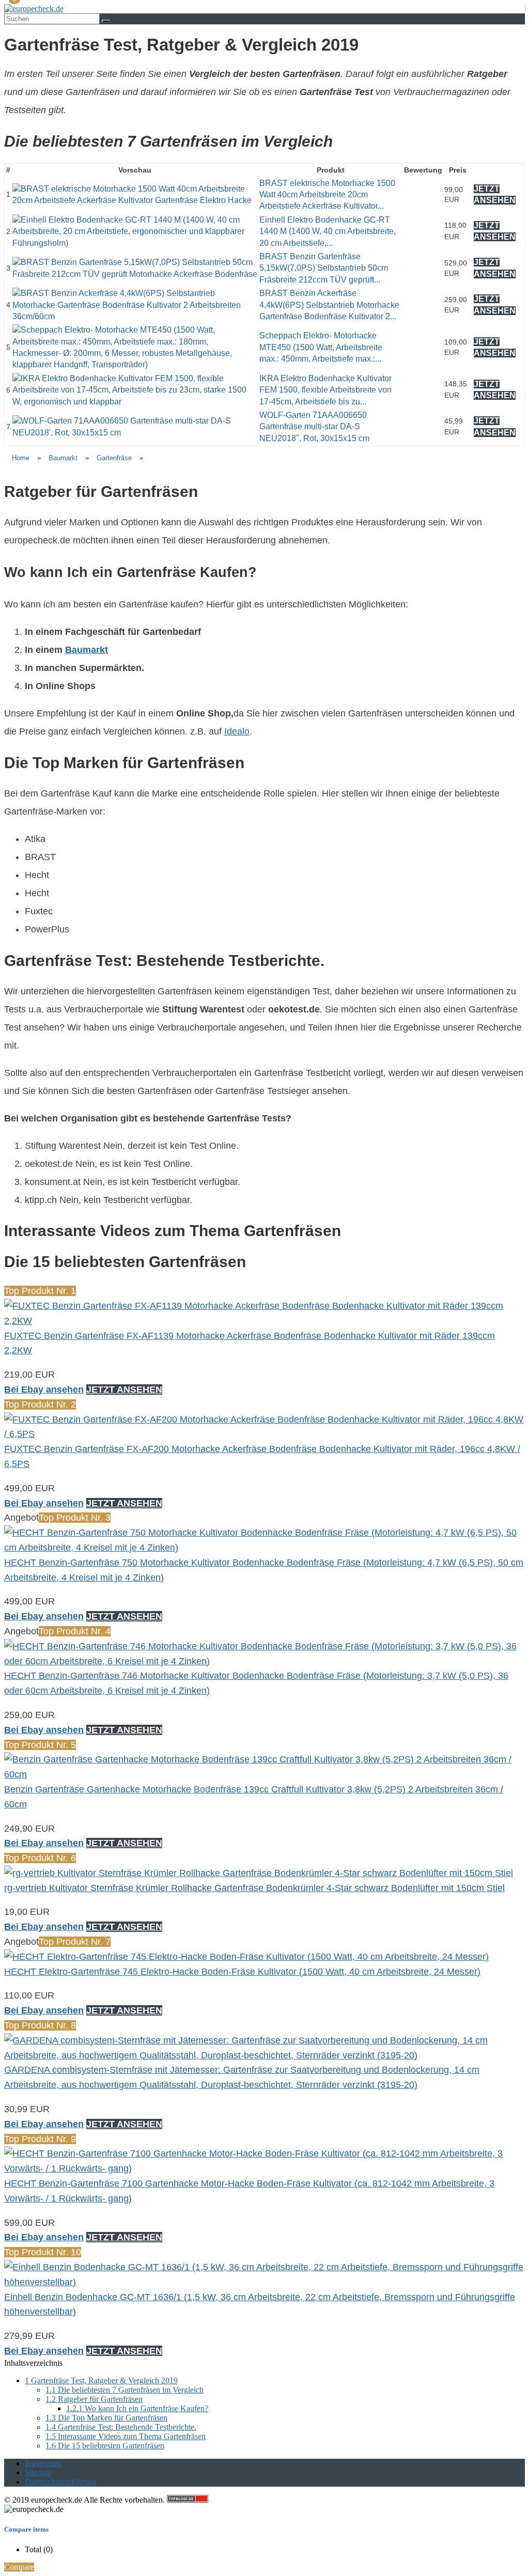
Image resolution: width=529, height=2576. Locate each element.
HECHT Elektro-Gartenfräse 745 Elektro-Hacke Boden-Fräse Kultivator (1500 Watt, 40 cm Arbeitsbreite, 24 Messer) (242, 1972)
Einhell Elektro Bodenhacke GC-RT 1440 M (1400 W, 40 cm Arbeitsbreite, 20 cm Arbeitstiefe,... (328, 231)
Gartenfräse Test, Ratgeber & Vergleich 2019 (101, 2380)
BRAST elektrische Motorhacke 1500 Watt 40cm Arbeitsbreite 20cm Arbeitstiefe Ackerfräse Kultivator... (327, 195)
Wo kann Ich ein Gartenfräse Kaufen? (137, 2408)
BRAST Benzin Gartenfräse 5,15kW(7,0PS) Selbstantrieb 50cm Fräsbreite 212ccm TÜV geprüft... (324, 268)
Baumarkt (63, 458)
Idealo (237, 731)
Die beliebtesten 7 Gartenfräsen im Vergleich (125, 2390)
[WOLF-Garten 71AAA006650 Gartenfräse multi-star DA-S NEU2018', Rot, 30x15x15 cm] (135, 433)
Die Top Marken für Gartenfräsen (106, 2418)
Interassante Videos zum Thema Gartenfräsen (126, 2436)
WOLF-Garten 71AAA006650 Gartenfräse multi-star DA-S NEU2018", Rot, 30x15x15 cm (314, 427)
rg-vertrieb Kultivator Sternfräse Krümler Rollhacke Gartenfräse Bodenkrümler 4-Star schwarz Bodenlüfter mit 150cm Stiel (254, 1888)
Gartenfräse (114, 458)
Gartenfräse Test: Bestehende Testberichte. (121, 2427)
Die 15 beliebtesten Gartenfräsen (105, 2446)
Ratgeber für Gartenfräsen (94, 2399)
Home (21, 458)
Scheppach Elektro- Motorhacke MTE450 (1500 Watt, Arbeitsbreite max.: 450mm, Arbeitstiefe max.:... (321, 347)
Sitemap (38, 2472)
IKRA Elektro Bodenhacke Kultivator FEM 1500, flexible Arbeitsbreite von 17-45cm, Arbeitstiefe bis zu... (325, 390)
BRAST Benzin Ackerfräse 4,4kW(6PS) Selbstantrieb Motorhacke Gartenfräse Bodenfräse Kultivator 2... (329, 305)
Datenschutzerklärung (60, 2482)
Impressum (43, 2463)
